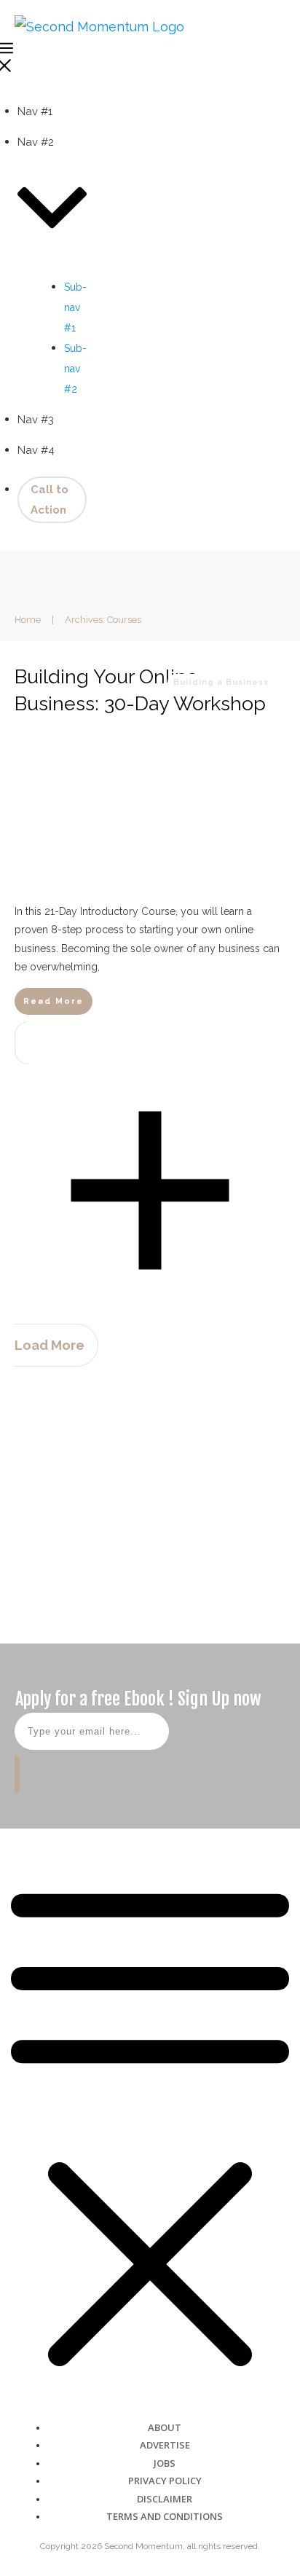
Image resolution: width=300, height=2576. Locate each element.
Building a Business (221, 682)
